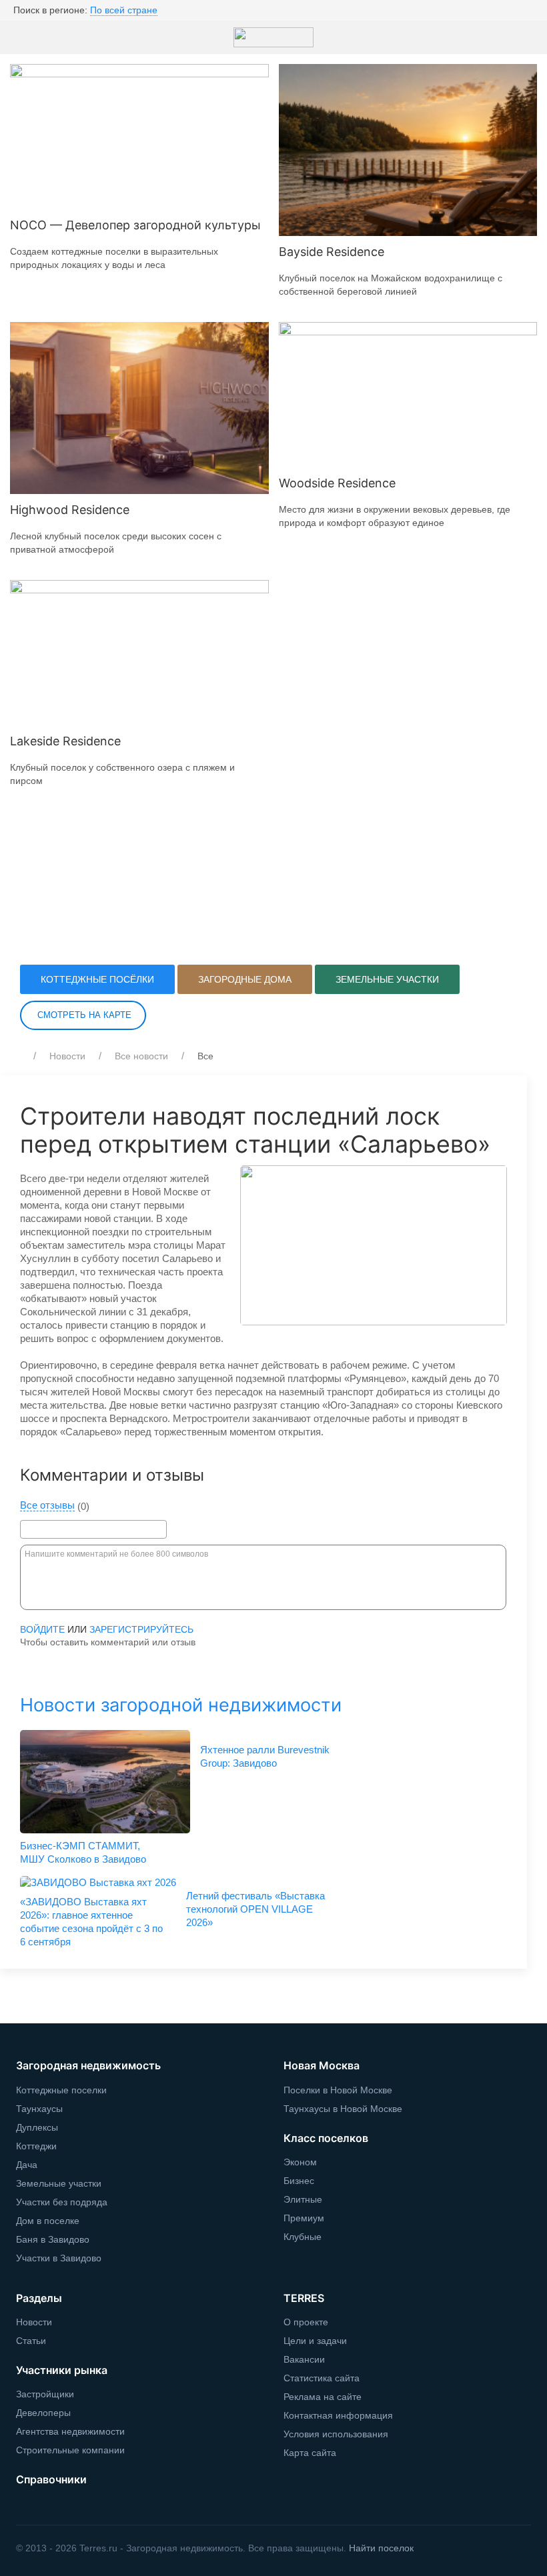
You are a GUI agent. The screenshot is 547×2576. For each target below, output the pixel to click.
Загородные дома (245, 979)
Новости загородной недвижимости (181, 1705)
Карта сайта (310, 2453)
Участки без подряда (62, 2202)
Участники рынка (62, 2370)
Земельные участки (387, 979)
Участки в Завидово (59, 2258)
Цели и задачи (315, 2341)
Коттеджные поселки (61, 2090)
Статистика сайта (322, 2378)
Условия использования (336, 2434)
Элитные (303, 2199)
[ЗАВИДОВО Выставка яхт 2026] (98, 1883)
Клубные (303, 2237)
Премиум (304, 2218)
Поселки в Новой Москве (338, 2090)
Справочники (51, 2479)
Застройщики (45, 2394)
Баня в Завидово (53, 2239)
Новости (67, 1056)
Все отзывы (47, 1505)
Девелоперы (43, 2413)
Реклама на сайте (323, 2397)
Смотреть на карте (83, 1015)
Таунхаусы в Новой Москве (343, 2109)
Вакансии (304, 2359)
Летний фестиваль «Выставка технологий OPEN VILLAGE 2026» (255, 1909)
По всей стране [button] (124, 10)
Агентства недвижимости (70, 2431)
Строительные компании (70, 2450)
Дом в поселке (48, 2221)
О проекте (306, 2322)
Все (205, 1056)
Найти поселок (381, 2548)
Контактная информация (338, 2415)
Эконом (300, 2162)
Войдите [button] (42, 1629)
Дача (27, 2165)
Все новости (141, 1056)
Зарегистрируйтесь (141, 1629)
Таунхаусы (39, 2109)
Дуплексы (37, 2127)
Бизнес (299, 2181)
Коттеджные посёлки (97, 979)
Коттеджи (36, 2146)
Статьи (31, 2341)
